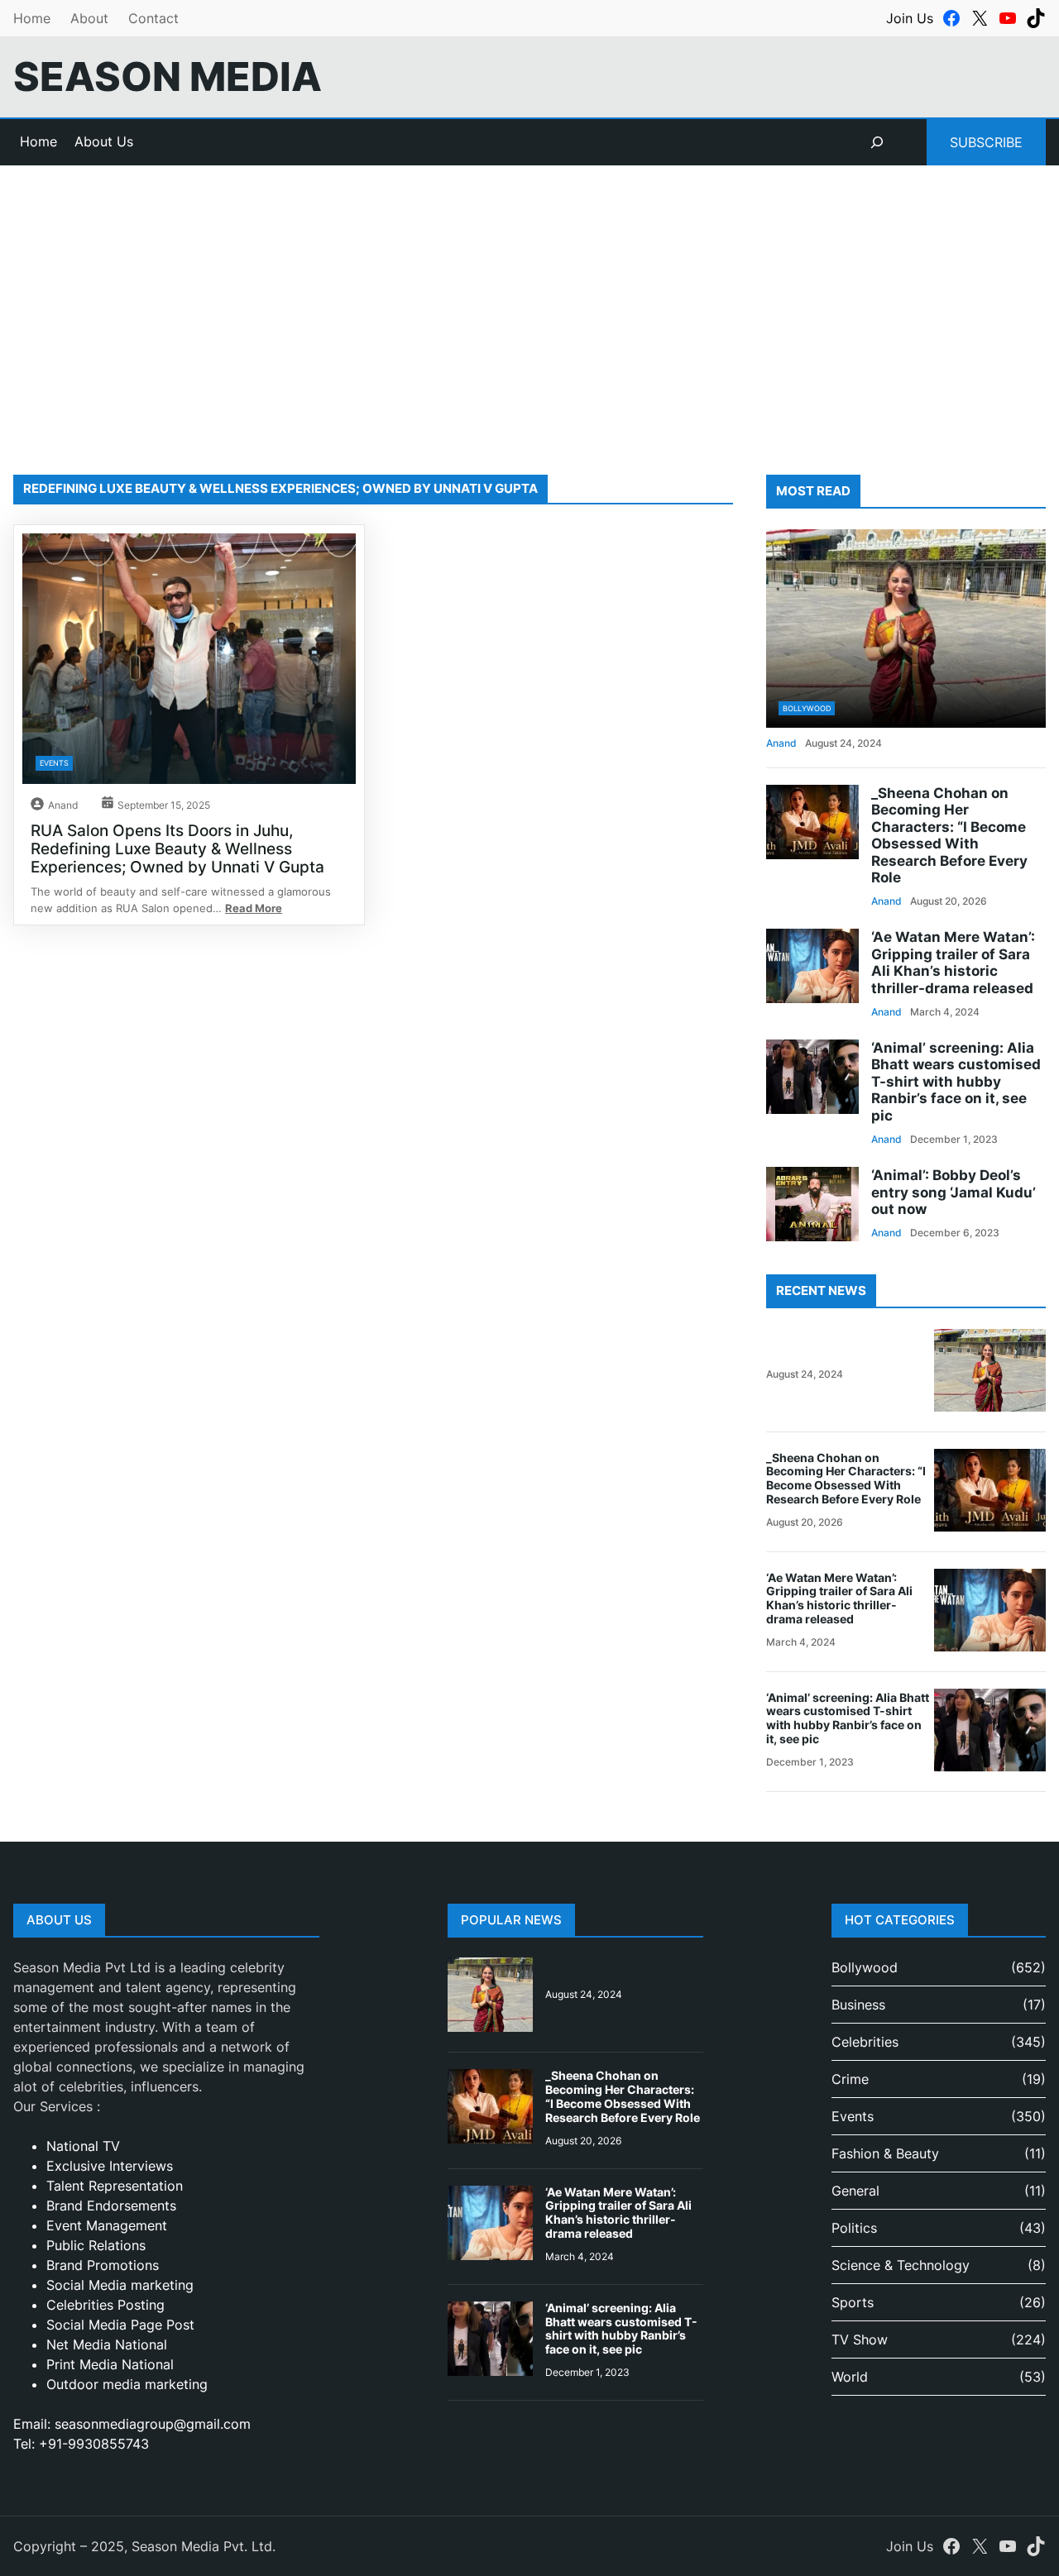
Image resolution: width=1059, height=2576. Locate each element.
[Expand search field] (877, 142)
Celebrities (865, 2042)
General (855, 2191)
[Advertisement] (529, 301)
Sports (853, 2302)
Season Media (168, 76)
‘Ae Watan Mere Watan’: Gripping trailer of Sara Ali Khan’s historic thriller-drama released (953, 962)
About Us (104, 141)
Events (54, 763)
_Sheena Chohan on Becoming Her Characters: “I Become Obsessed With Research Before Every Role (949, 835)
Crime (850, 2079)
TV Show (860, 2339)
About (89, 18)
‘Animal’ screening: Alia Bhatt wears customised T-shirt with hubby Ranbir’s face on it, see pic (956, 1082)
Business (858, 2005)
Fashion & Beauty (885, 2153)
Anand (63, 805)
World (850, 2377)
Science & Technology (901, 2265)
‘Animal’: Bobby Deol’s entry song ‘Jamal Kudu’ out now (954, 1192)
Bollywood (807, 708)
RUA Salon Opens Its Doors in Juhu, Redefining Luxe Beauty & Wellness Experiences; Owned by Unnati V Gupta (177, 848)
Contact (153, 18)
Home (32, 18)
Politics (854, 2228)
